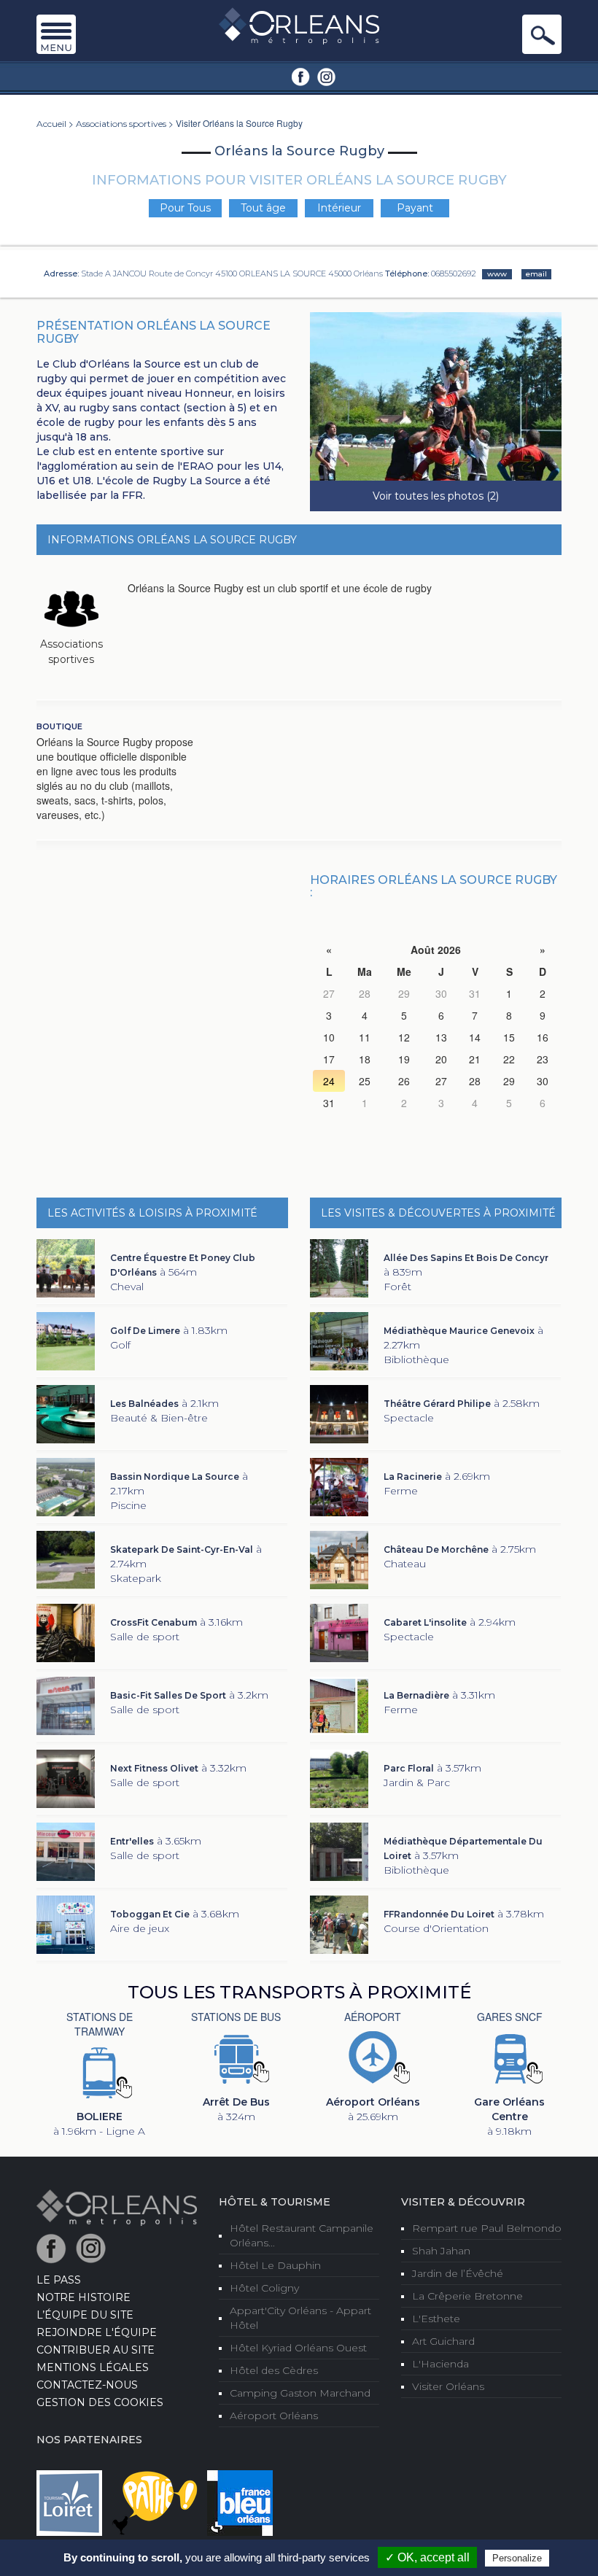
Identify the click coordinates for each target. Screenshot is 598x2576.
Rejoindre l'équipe (97, 2332)
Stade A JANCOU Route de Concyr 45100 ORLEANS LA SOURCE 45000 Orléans (232, 273)
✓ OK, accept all (427, 2557)
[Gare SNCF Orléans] (510, 2057)
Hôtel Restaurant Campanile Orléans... (302, 2235)
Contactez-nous (87, 2385)
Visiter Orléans (448, 2386)
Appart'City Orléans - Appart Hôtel (300, 2318)
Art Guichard (443, 2341)
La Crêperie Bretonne (467, 2296)
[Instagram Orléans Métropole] (326, 76)
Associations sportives (121, 124)
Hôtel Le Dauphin (275, 2265)
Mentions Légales (93, 2367)
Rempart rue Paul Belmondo (487, 2228)
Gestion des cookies (100, 2402)
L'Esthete (436, 2319)
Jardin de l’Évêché (458, 2273)
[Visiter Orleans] (299, 25)
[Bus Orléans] (236, 2057)
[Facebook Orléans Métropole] (301, 76)
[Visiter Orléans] (117, 2207)
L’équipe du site (85, 2315)
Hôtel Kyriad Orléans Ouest (298, 2348)
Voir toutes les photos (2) (436, 496)
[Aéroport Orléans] (373, 2057)
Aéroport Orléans (274, 2416)
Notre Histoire (84, 2297)
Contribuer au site (96, 2350)
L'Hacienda (440, 2364)
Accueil (51, 124)
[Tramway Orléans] (99, 2071)
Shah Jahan (441, 2251)
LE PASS (59, 2280)
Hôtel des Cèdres (274, 2370)
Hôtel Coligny (264, 2288)
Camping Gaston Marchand (300, 2393)
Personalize (517, 2558)
